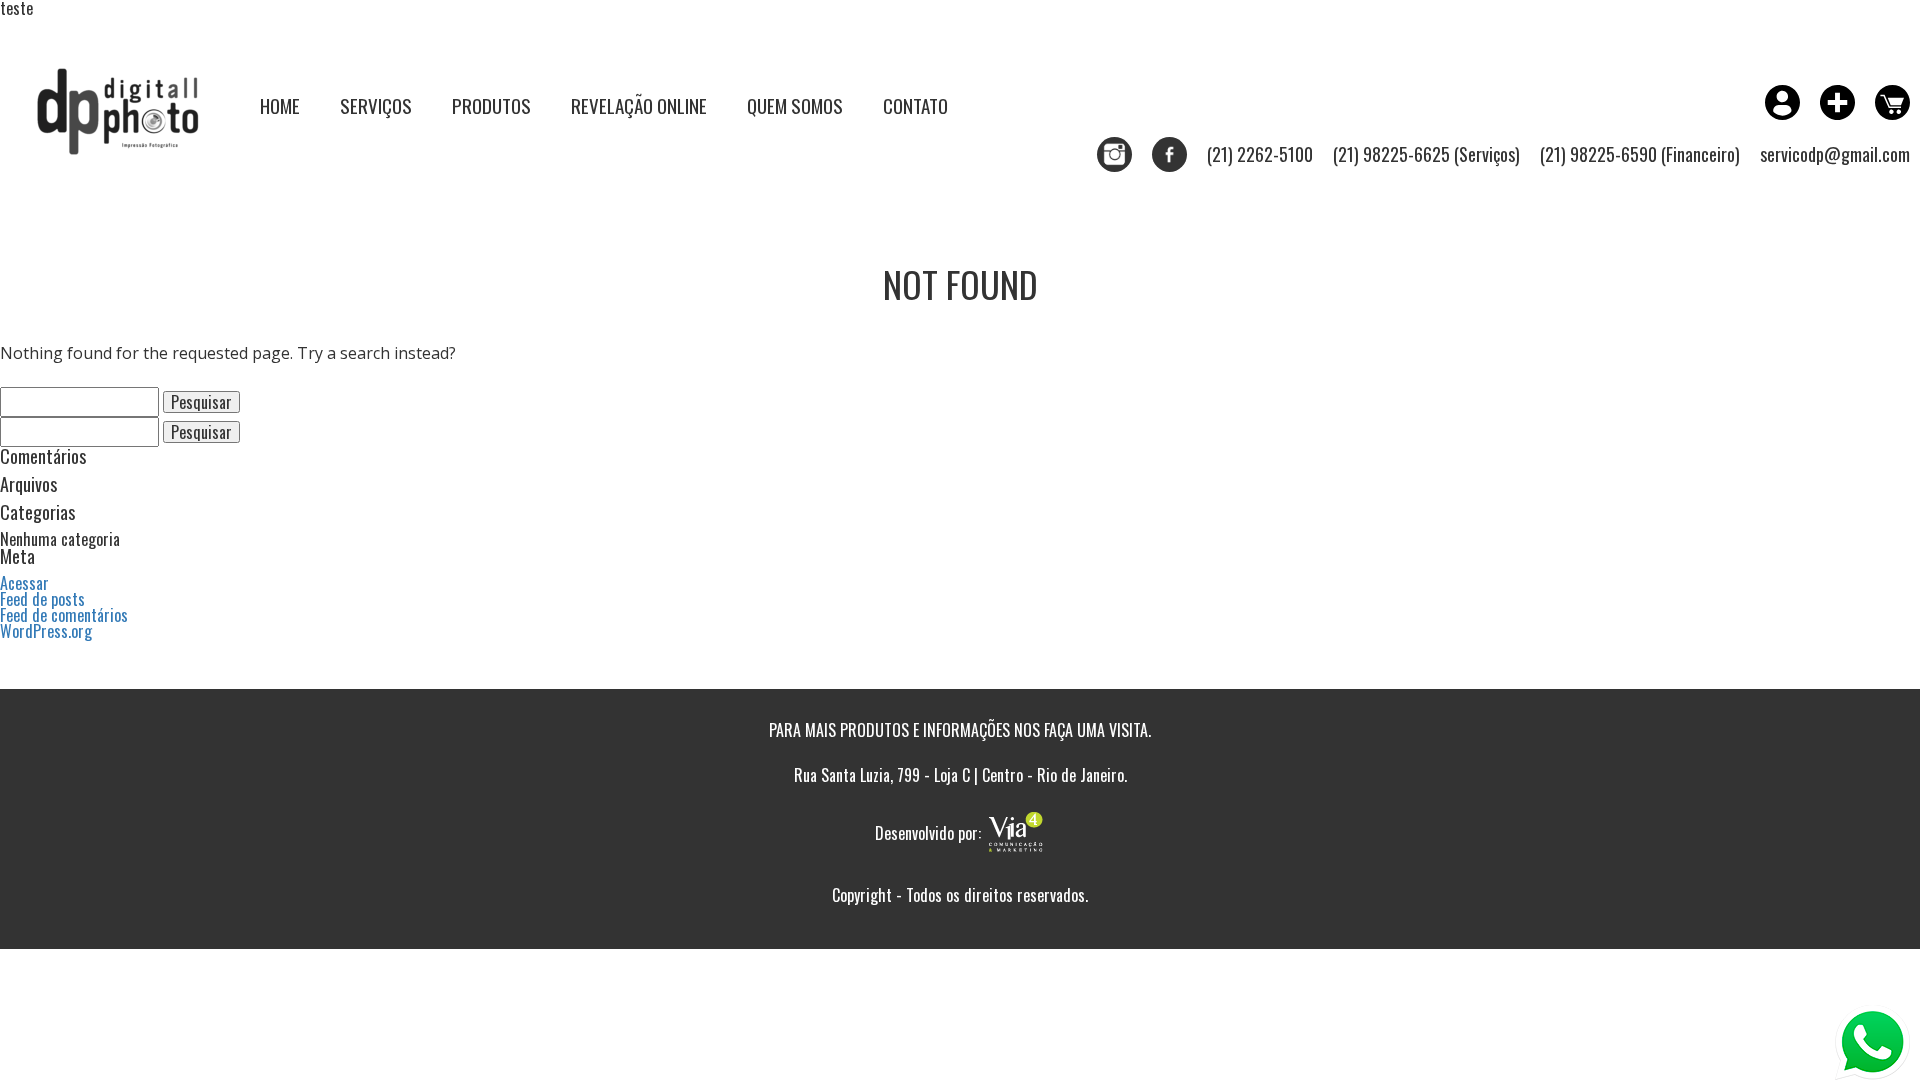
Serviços (376, 105)
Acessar (24, 583)
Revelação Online (639, 105)
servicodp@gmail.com (1835, 154)
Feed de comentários (64, 615)
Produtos (491, 105)
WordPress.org (46, 631)
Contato (915, 105)
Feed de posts (42, 599)
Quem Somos (795, 105)
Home (280, 105)
